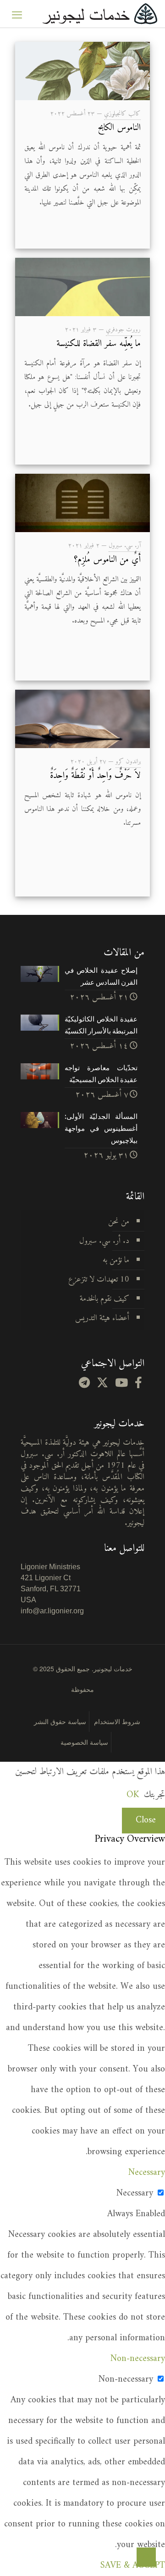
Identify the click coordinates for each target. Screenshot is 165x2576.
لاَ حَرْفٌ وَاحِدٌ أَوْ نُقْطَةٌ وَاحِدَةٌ (95, 776)
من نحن (119, 1222)
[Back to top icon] (146, 2557)
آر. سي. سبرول (125, 546)
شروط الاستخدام (117, 1721)
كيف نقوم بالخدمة (104, 1299)
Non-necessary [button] (138, 2359)
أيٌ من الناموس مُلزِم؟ (107, 560)
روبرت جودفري (123, 330)
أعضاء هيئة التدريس (102, 1318)
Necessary (135, 2193)
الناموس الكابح (119, 128)
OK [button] (133, 1795)
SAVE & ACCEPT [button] (133, 2566)
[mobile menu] (17, 14)
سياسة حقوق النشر (60, 1721)
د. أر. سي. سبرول (104, 1241)
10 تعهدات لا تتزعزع (99, 1279)
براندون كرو (128, 762)
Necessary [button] (147, 2173)
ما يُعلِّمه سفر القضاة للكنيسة (99, 344)
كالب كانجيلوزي (122, 114)
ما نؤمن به (116, 1260)
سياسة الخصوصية (84, 1742)
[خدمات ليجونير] (100, 14)
